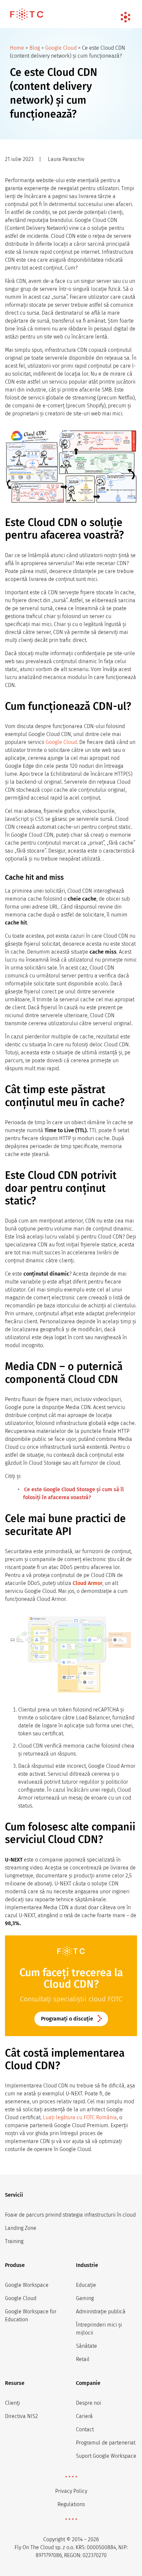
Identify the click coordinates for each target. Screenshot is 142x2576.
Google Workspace (27, 2285)
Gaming (85, 2298)
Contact (85, 2429)
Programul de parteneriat (106, 2443)
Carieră (84, 2416)
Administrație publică (101, 2312)
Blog (35, 48)
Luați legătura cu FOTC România (80, 2117)
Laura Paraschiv (66, 159)
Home (17, 48)
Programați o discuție (67, 2019)
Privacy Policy (71, 2491)
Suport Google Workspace (106, 2456)
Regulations (71, 2504)
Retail (83, 2359)
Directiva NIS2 (21, 2416)
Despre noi (89, 2403)
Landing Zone (21, 2228)
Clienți (12, 2403)
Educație (86, 2285)
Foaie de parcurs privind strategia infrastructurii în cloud (70, 2215)
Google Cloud (61, 48)
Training (14, 2241)
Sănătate (87, 2346)
